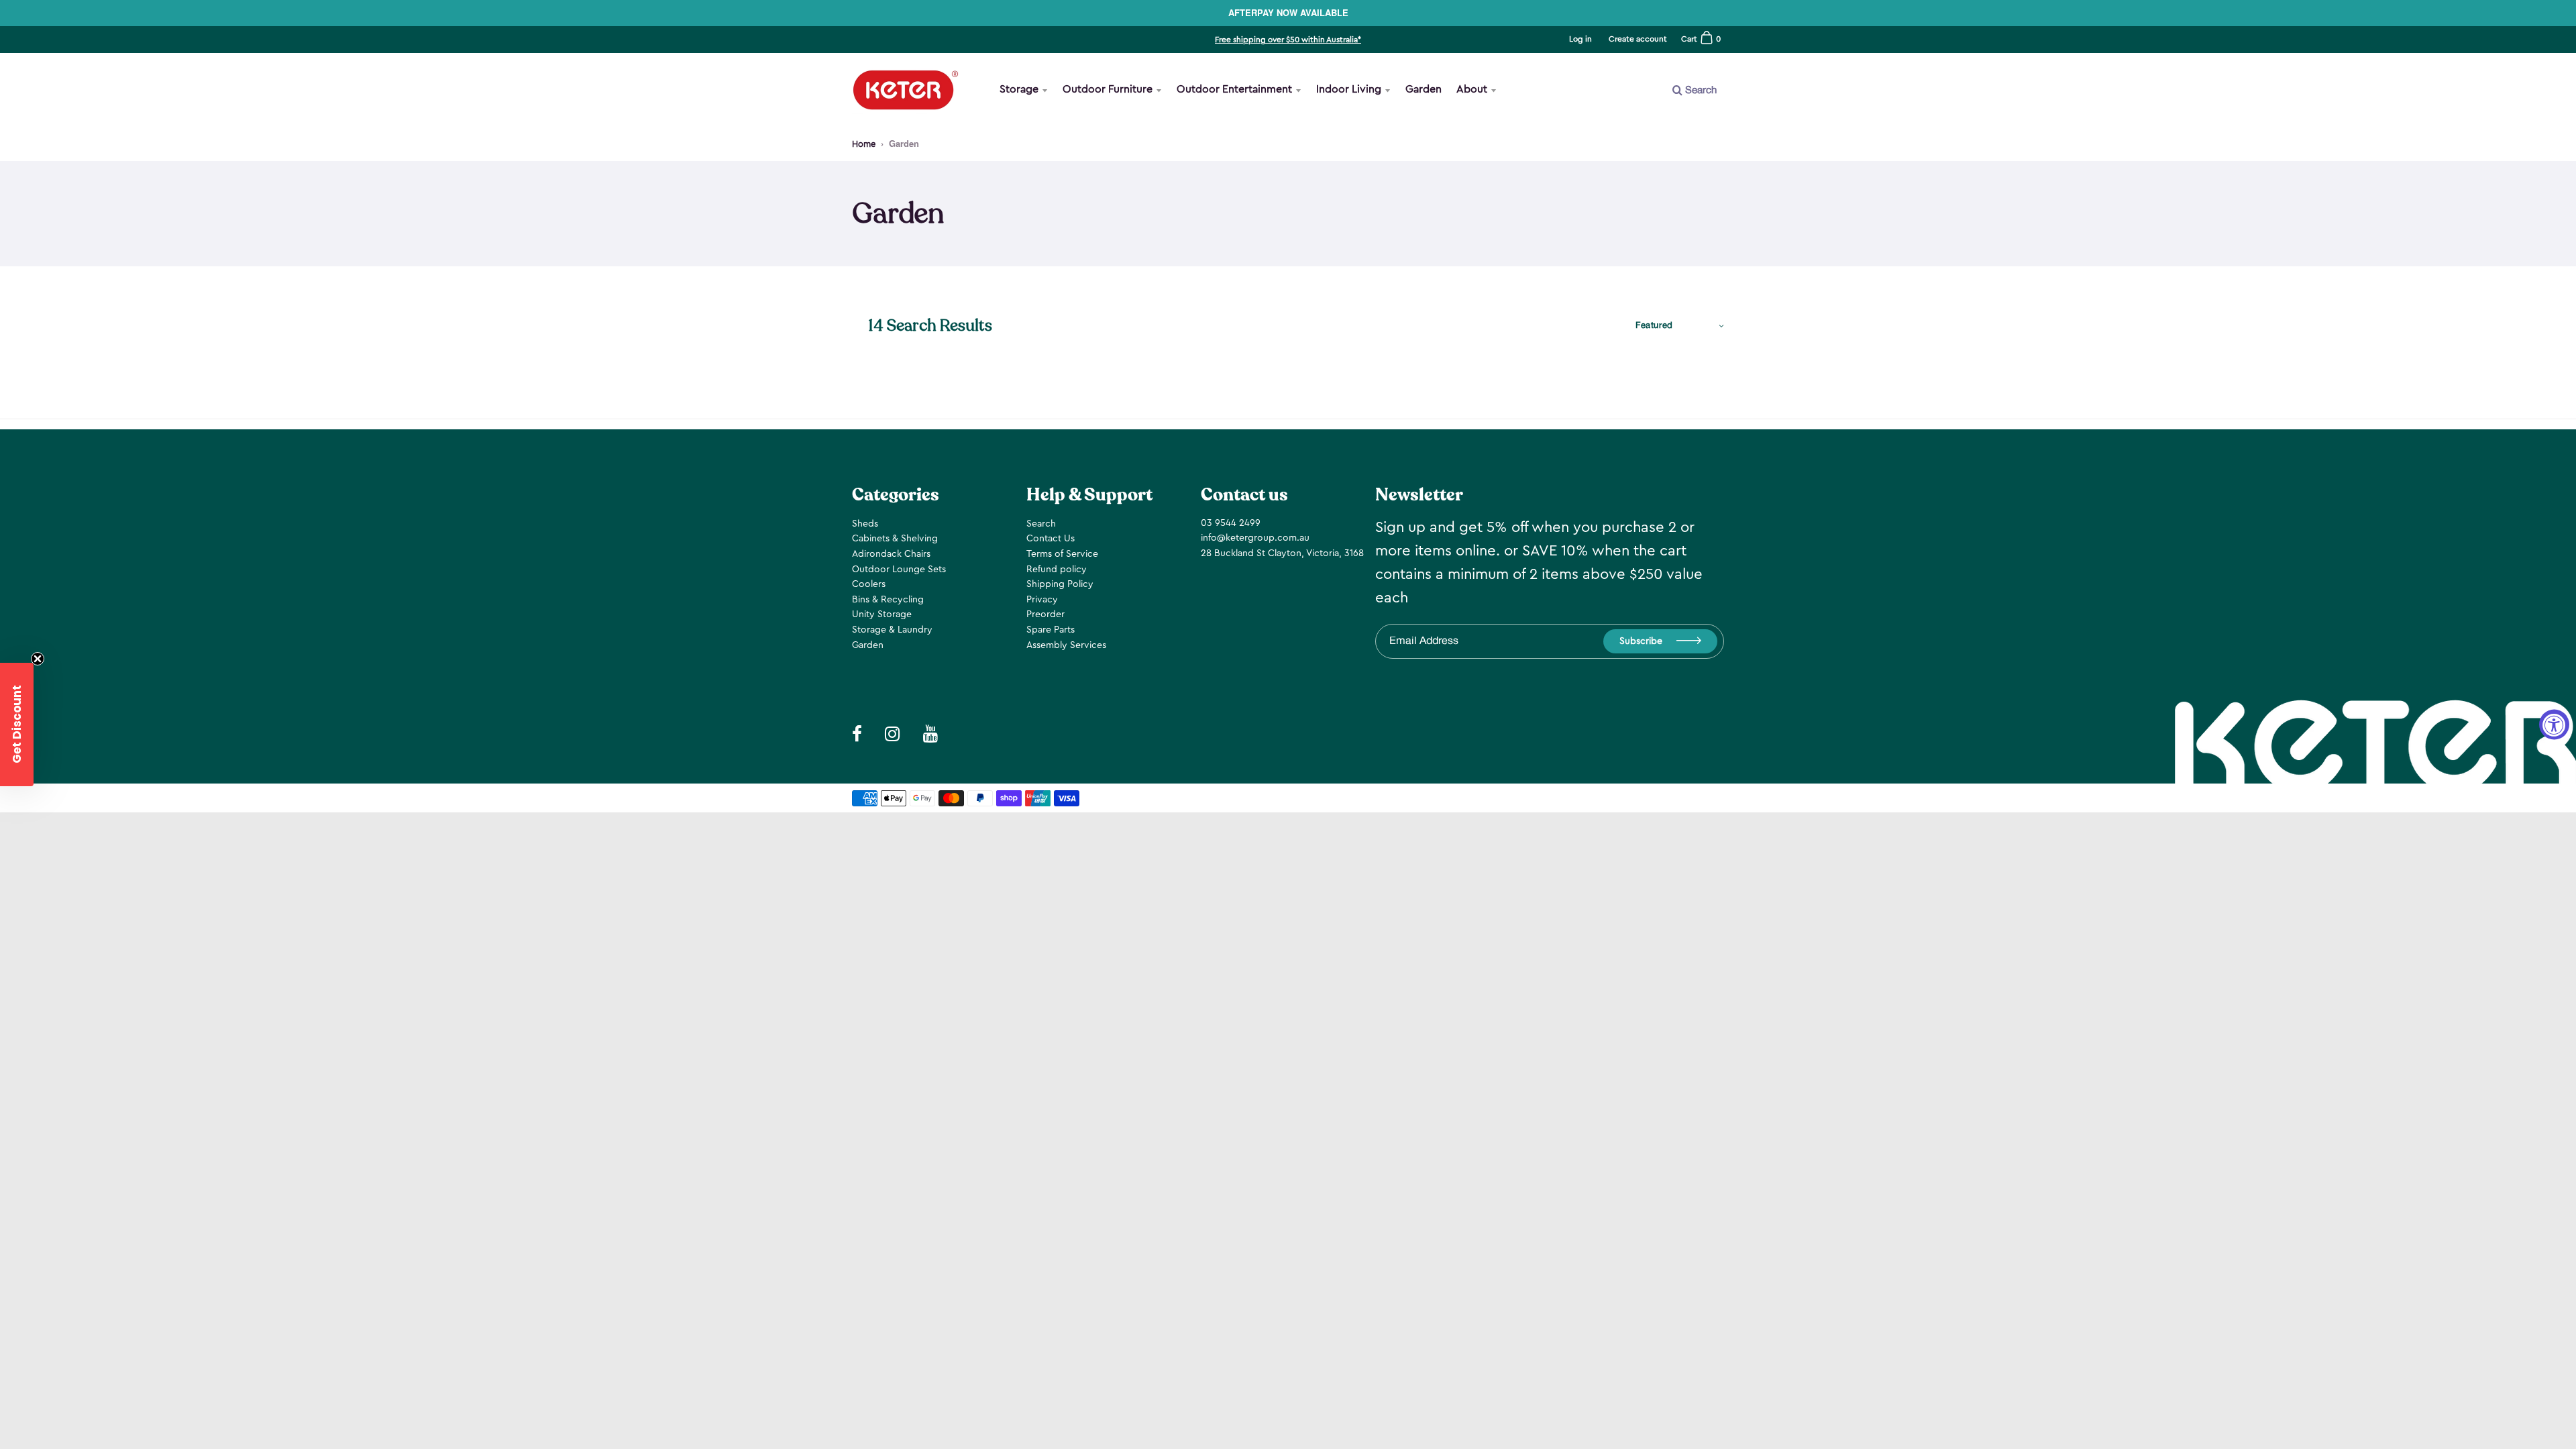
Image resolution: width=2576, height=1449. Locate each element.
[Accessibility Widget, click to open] (2554, 725)
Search (1041, 524)
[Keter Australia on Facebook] (857, 735)
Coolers (869, 584)
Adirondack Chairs (891, 554)
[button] (17, 724)
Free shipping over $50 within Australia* (1288, 40)
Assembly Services (1066, 645)
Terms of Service (1062, 554)
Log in (1580, 39)
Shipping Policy (1060, 584)
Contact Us (1051, 539)
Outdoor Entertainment (1234, 89)
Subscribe (1641, 641)
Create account (1638, 39)
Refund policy (1057, 570)
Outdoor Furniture (1108, 89)
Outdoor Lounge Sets (899, 570)
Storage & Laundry (892, 630)
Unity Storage (882, 614)
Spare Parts (1051, 630)
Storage (1019, 89)
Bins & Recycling (888, 600)
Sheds (865, 524)
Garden (1424, 89)
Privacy (1042, 600)
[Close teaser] (38, 659)
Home (864, 144)
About (1472, 89)
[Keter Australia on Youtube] (931, 735)
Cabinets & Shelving (895, 539)
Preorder (1045, 614)
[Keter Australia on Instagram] (893, 735)
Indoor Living (1349, 89)
